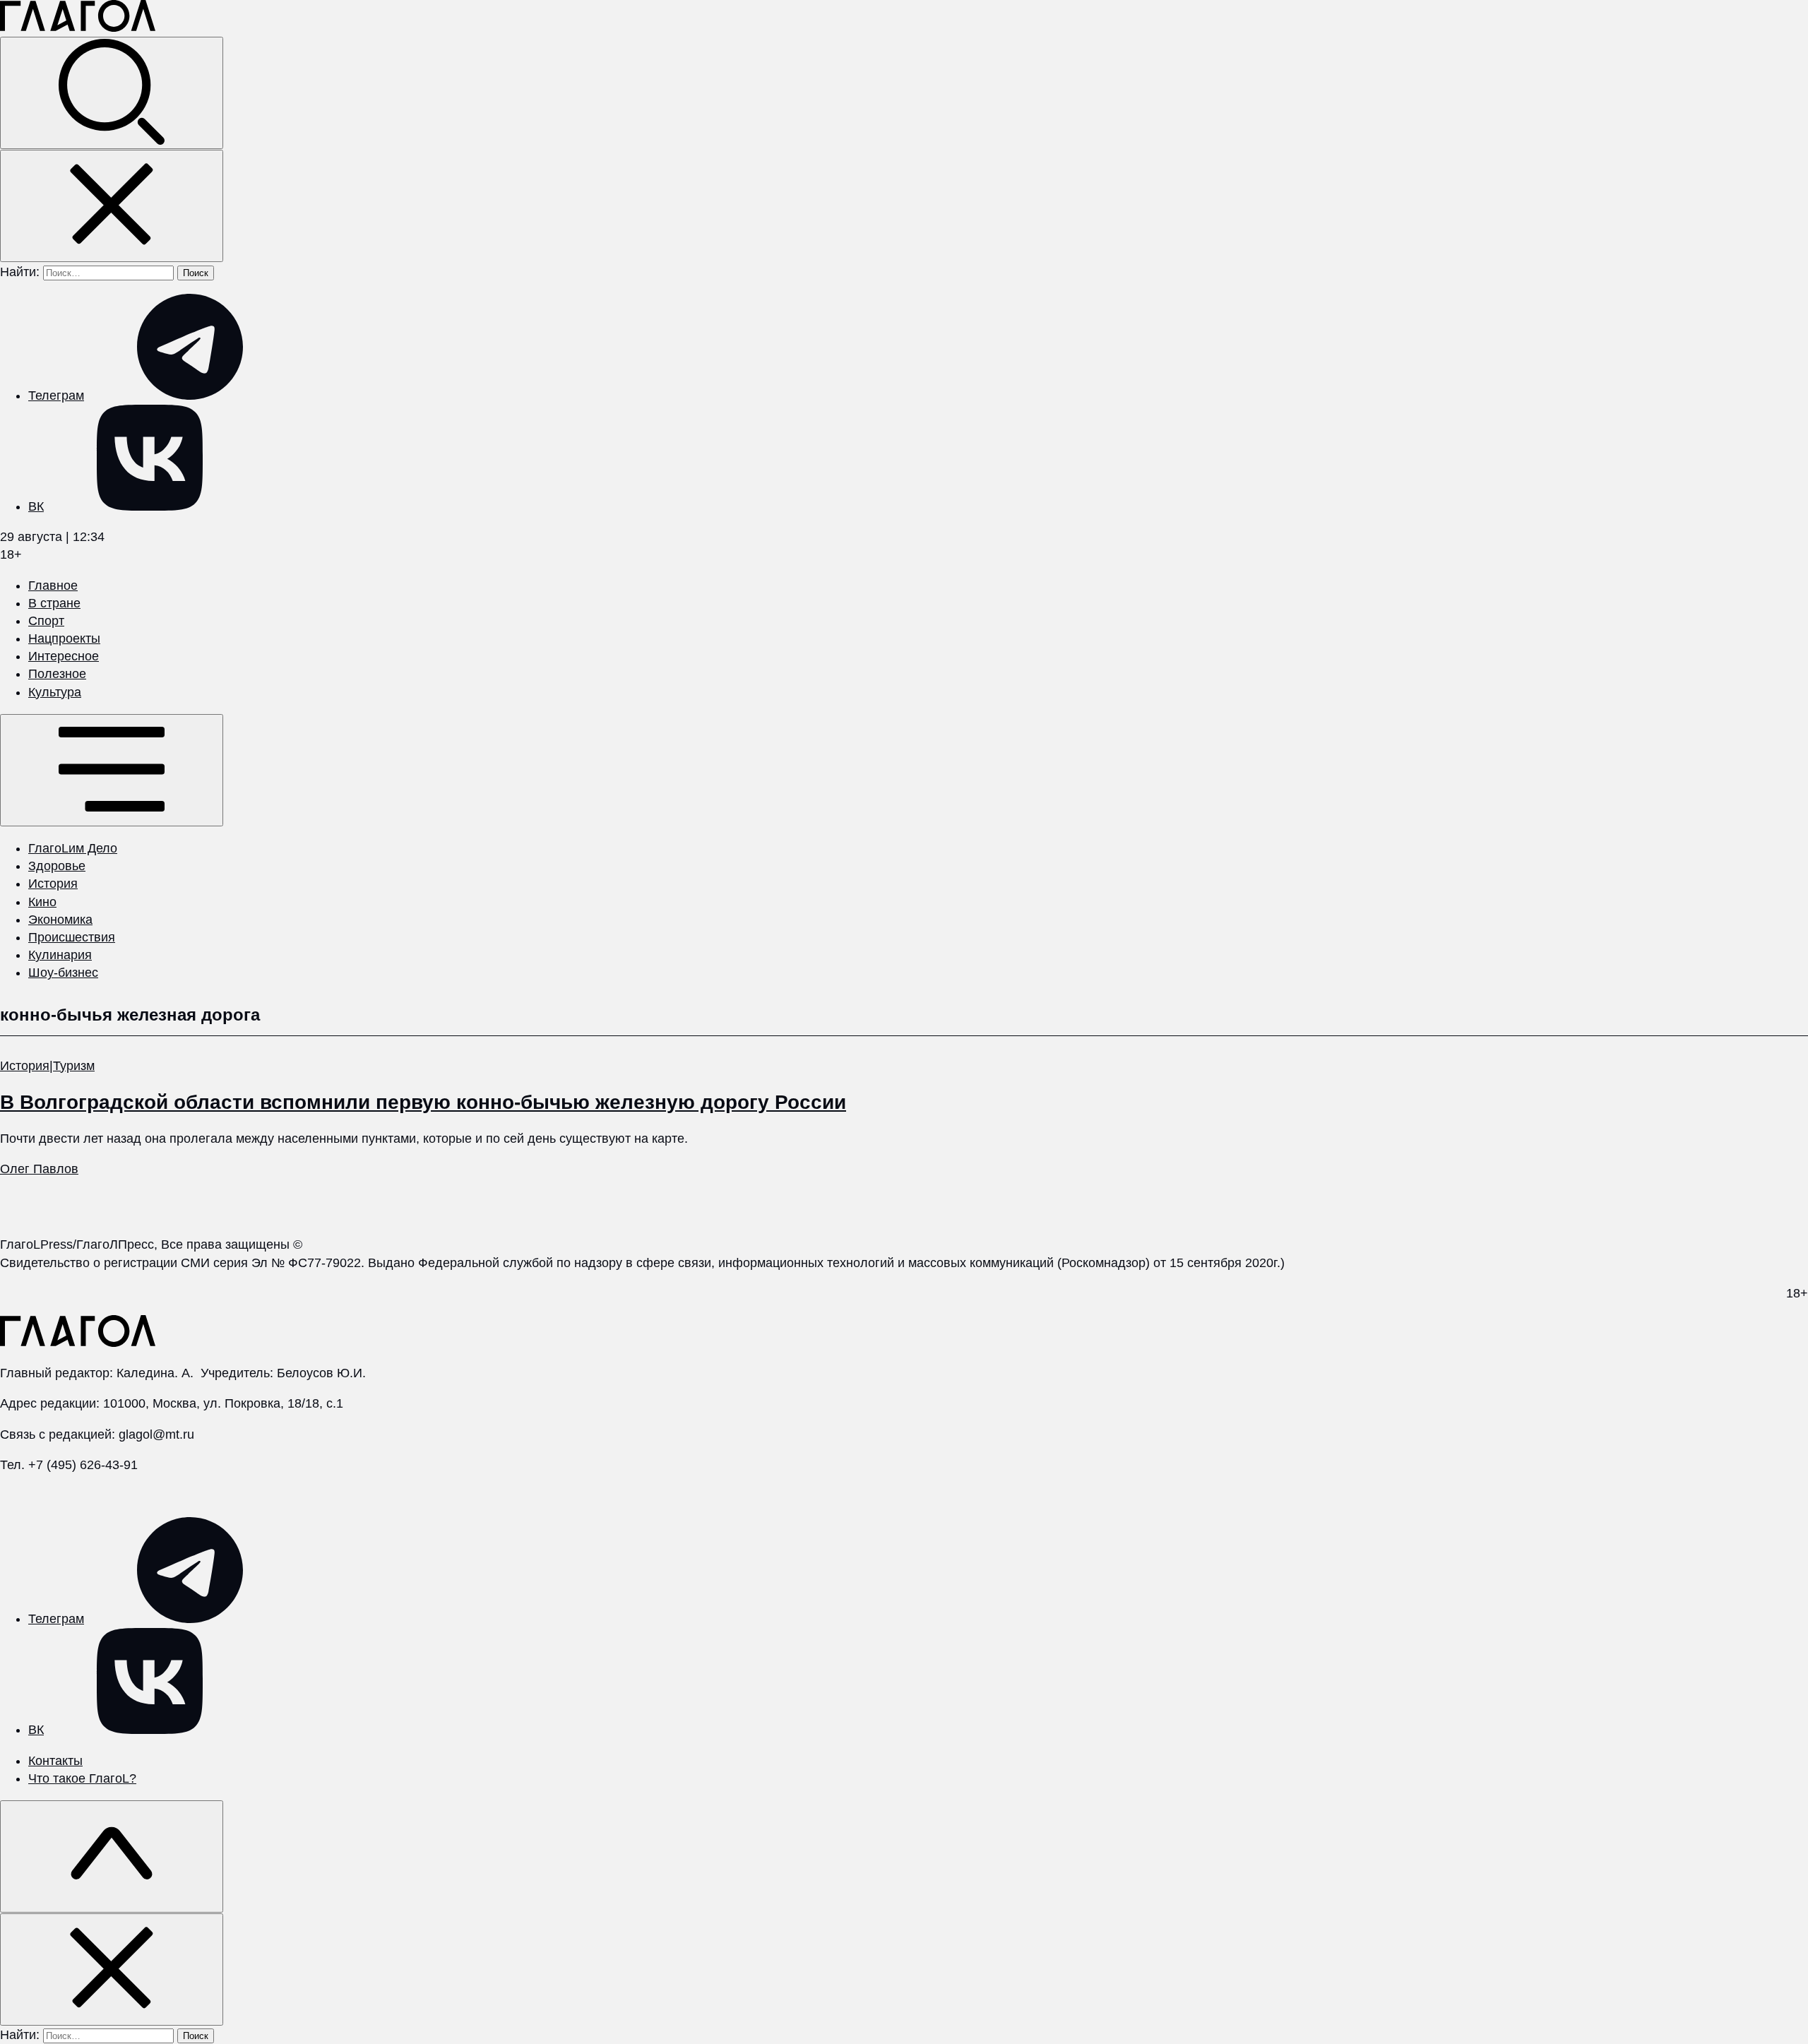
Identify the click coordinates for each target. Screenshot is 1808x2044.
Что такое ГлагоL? (82, 1778)
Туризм (74, 1066)
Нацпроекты (64, 638)
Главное (53, 586)
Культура (55, 692)
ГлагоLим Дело (73, 848)
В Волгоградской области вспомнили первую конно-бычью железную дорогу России (423, 1102)
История (53, 884)
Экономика (60, 920)
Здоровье (57, 866)
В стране (54, 603)
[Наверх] (112, 1856)
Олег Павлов (39, 1169)
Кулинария (60, 955)
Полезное (57, 674)
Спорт (46, 621)
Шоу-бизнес (63, 973)
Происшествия (72, 937)
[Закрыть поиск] (112, 206)
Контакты (55, 1761)
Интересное (64, 656)
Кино (42, 902)
